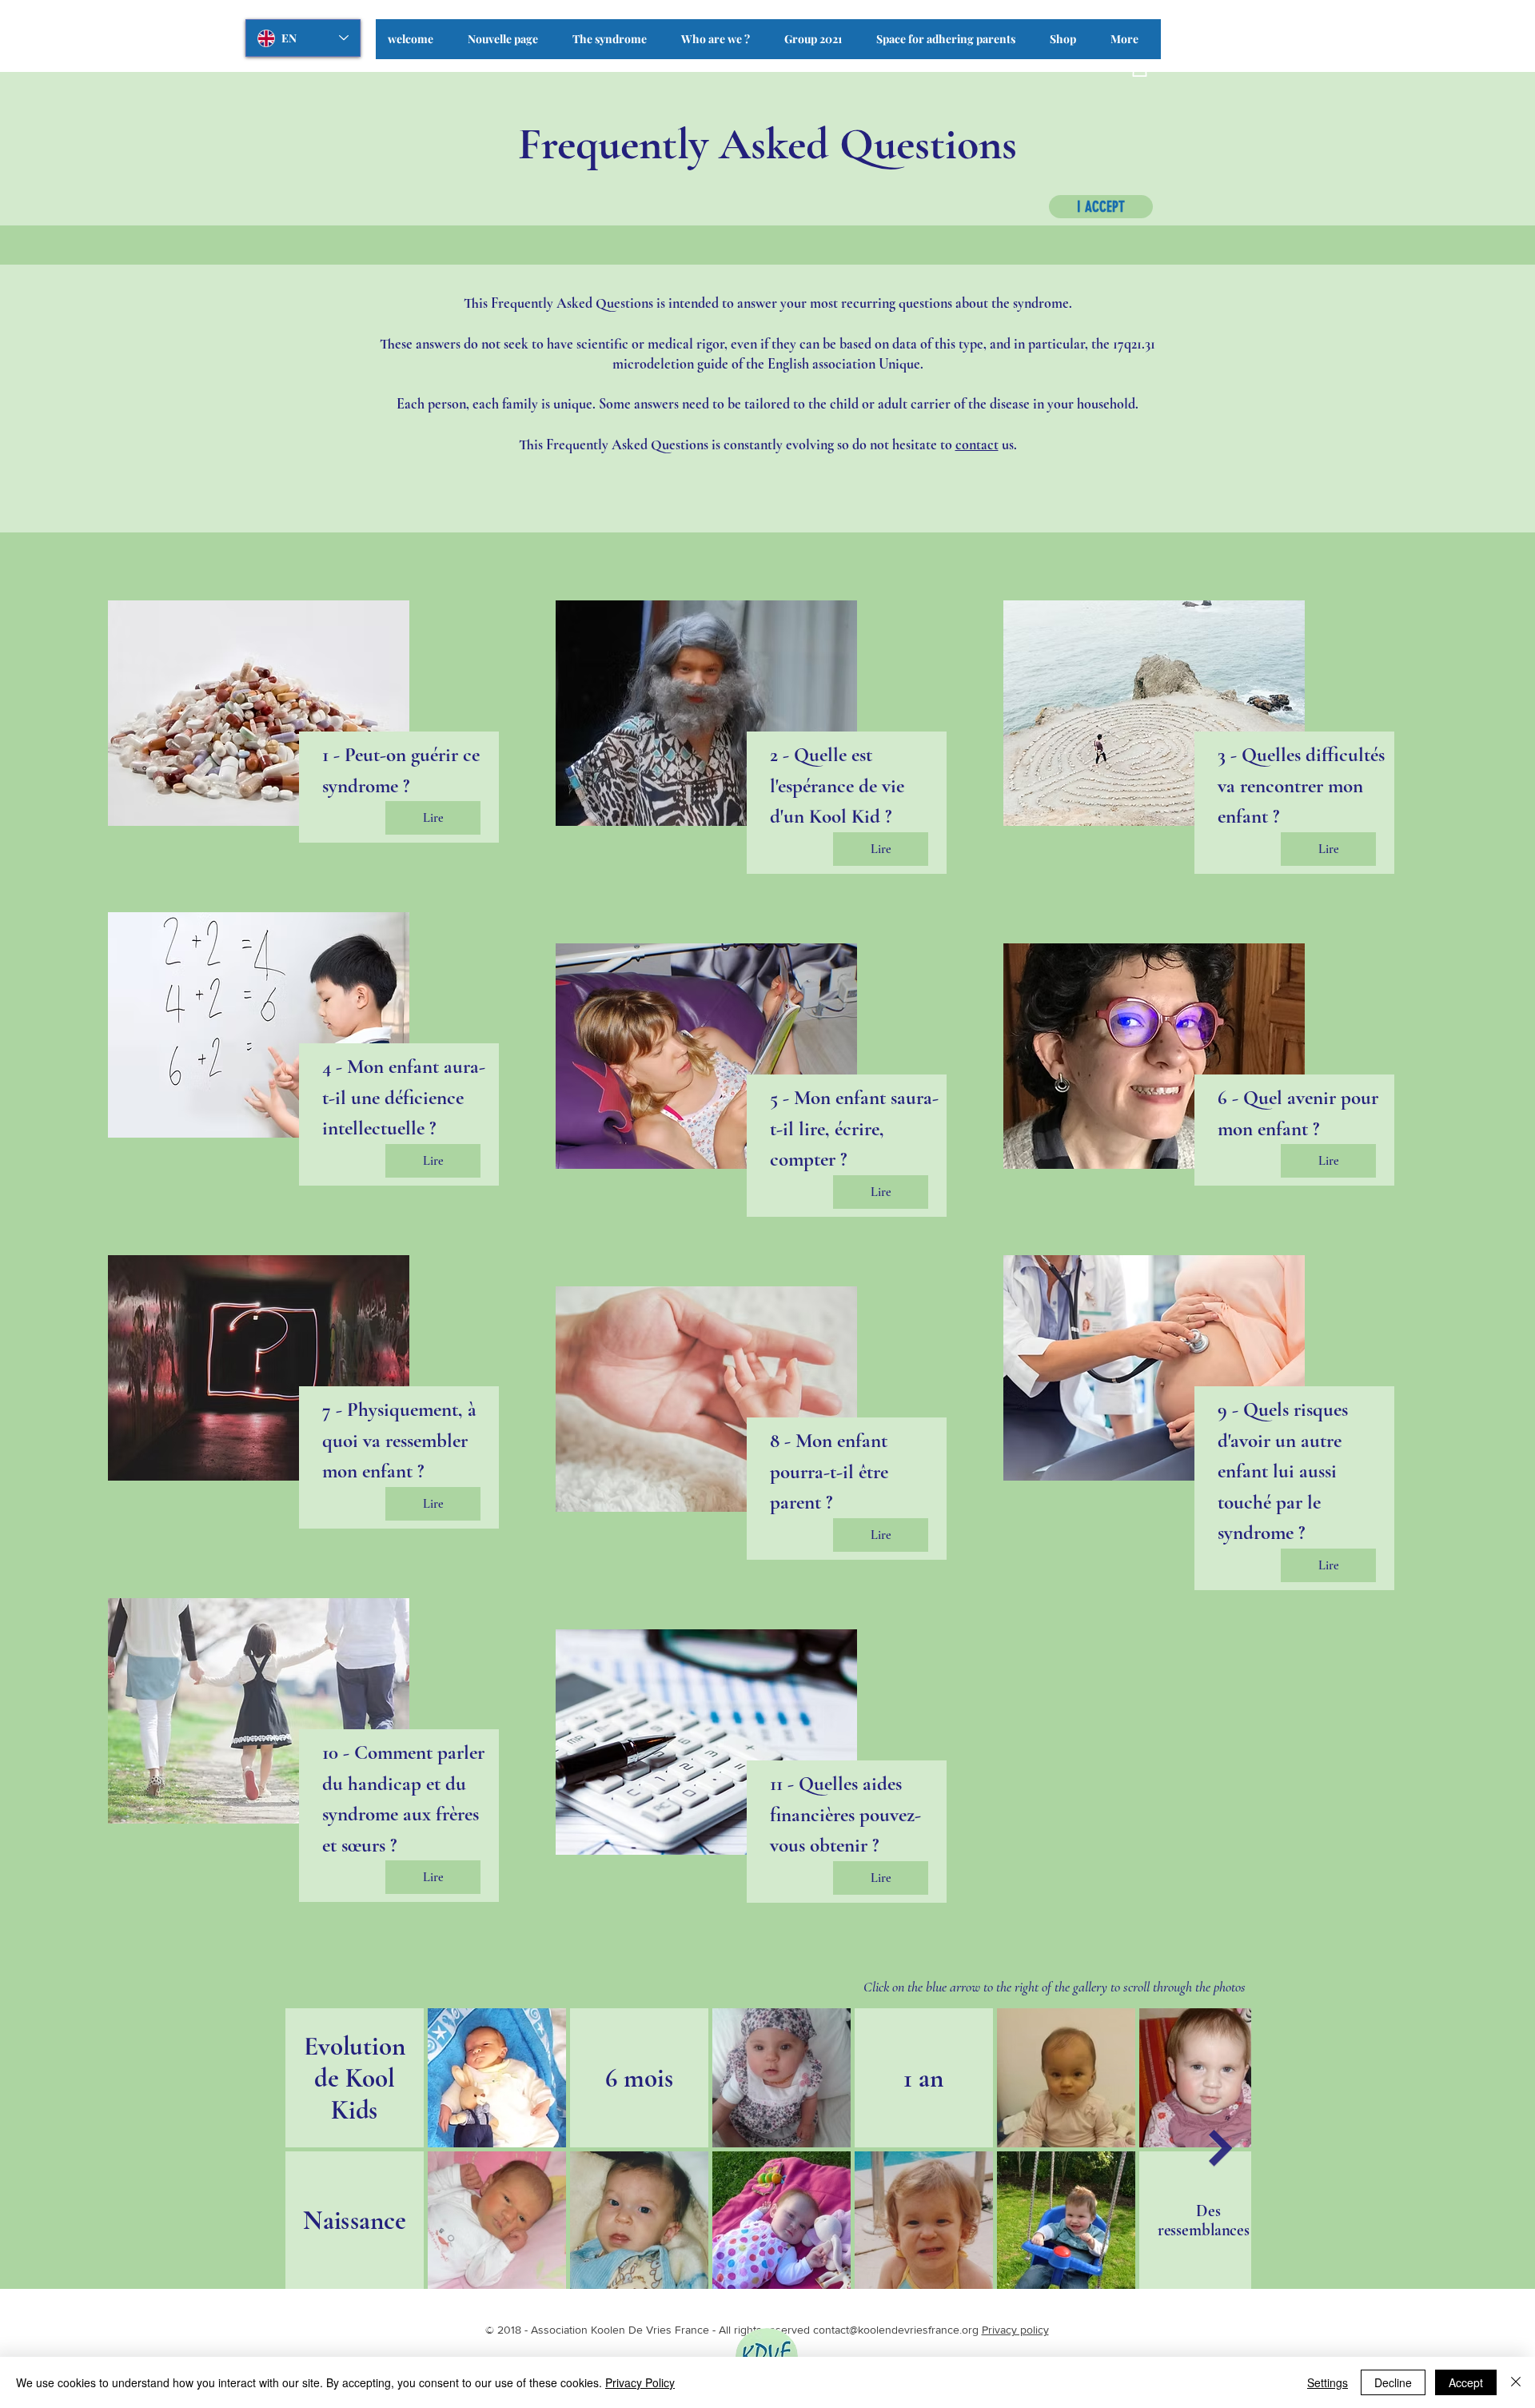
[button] (615, 44)
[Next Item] (1221, 2148)
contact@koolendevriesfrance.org (896, 2330)
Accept (1466, 2382)
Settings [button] (1328, 2382)
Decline (1393, 2382)
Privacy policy (1015, 2330)
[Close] (1516, 2382)
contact (977, 445)
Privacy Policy (640, 2382)
